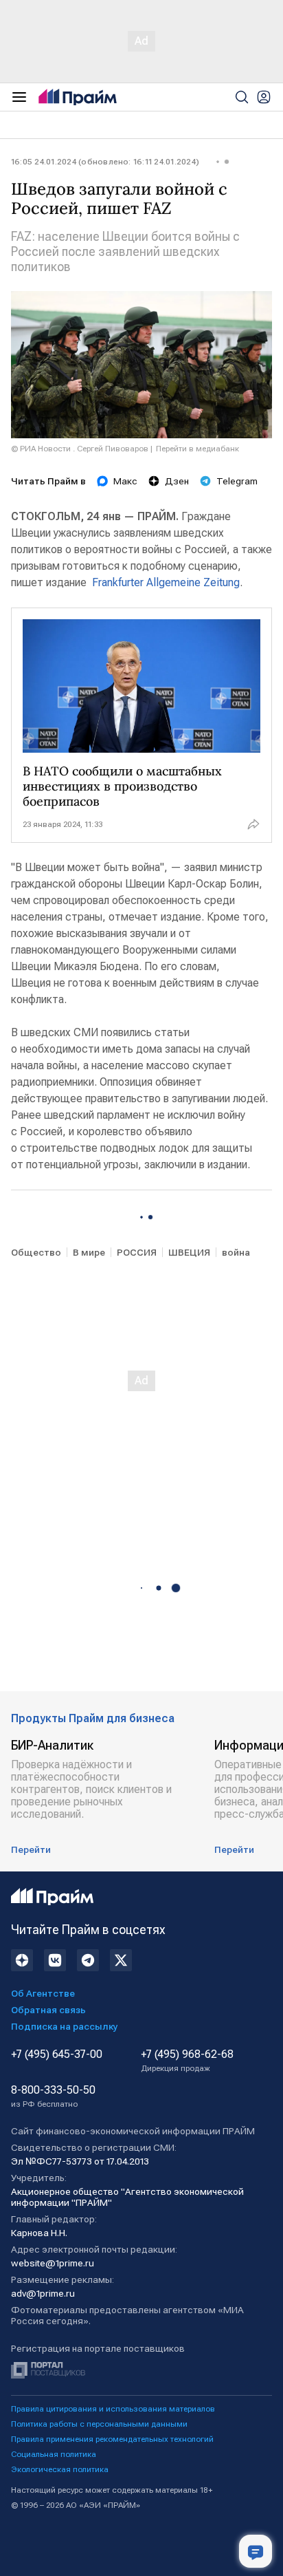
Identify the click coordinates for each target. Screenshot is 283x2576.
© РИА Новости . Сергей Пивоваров (80, 449)
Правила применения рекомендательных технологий (112, 2439)
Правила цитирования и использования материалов (113, 2409)
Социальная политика (54, 2454)
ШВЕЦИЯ (189, 1252)
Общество (36, 1252)
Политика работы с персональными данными (99, 2424)
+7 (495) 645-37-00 (57, 2054)
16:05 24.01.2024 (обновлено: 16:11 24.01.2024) (105, 162)
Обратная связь (48, 2010)
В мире (89, 1252)
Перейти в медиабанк (197, 449)
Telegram (237, 481)
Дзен (177, 481)
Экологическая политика (60, 2469)
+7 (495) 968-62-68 (187, 2061)
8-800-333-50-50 (53, 2096)
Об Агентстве (43, 1993)
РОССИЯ (137, 1252)
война (236, 1252)
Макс (125, 481)
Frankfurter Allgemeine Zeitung (166, 582)
